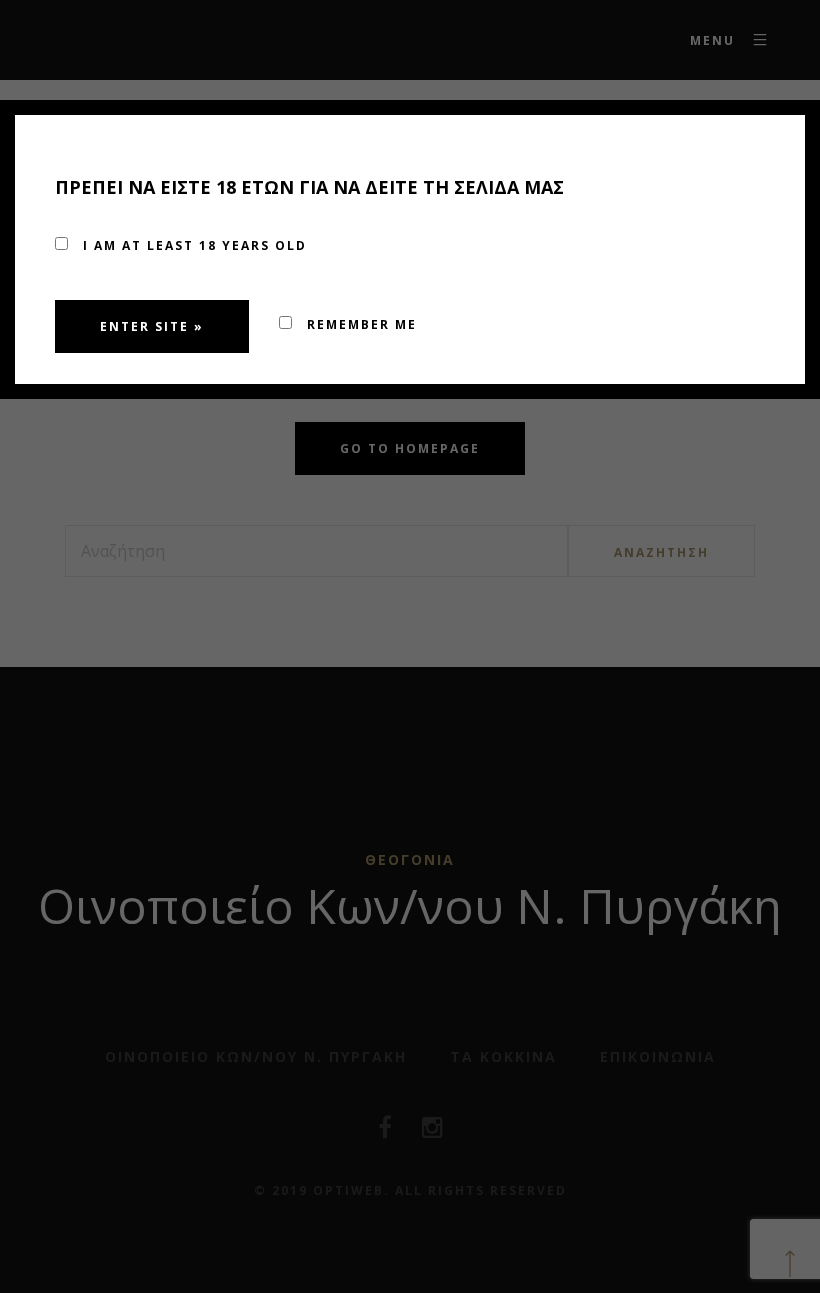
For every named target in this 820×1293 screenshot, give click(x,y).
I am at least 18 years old (192, 245)
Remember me (359, 324)
